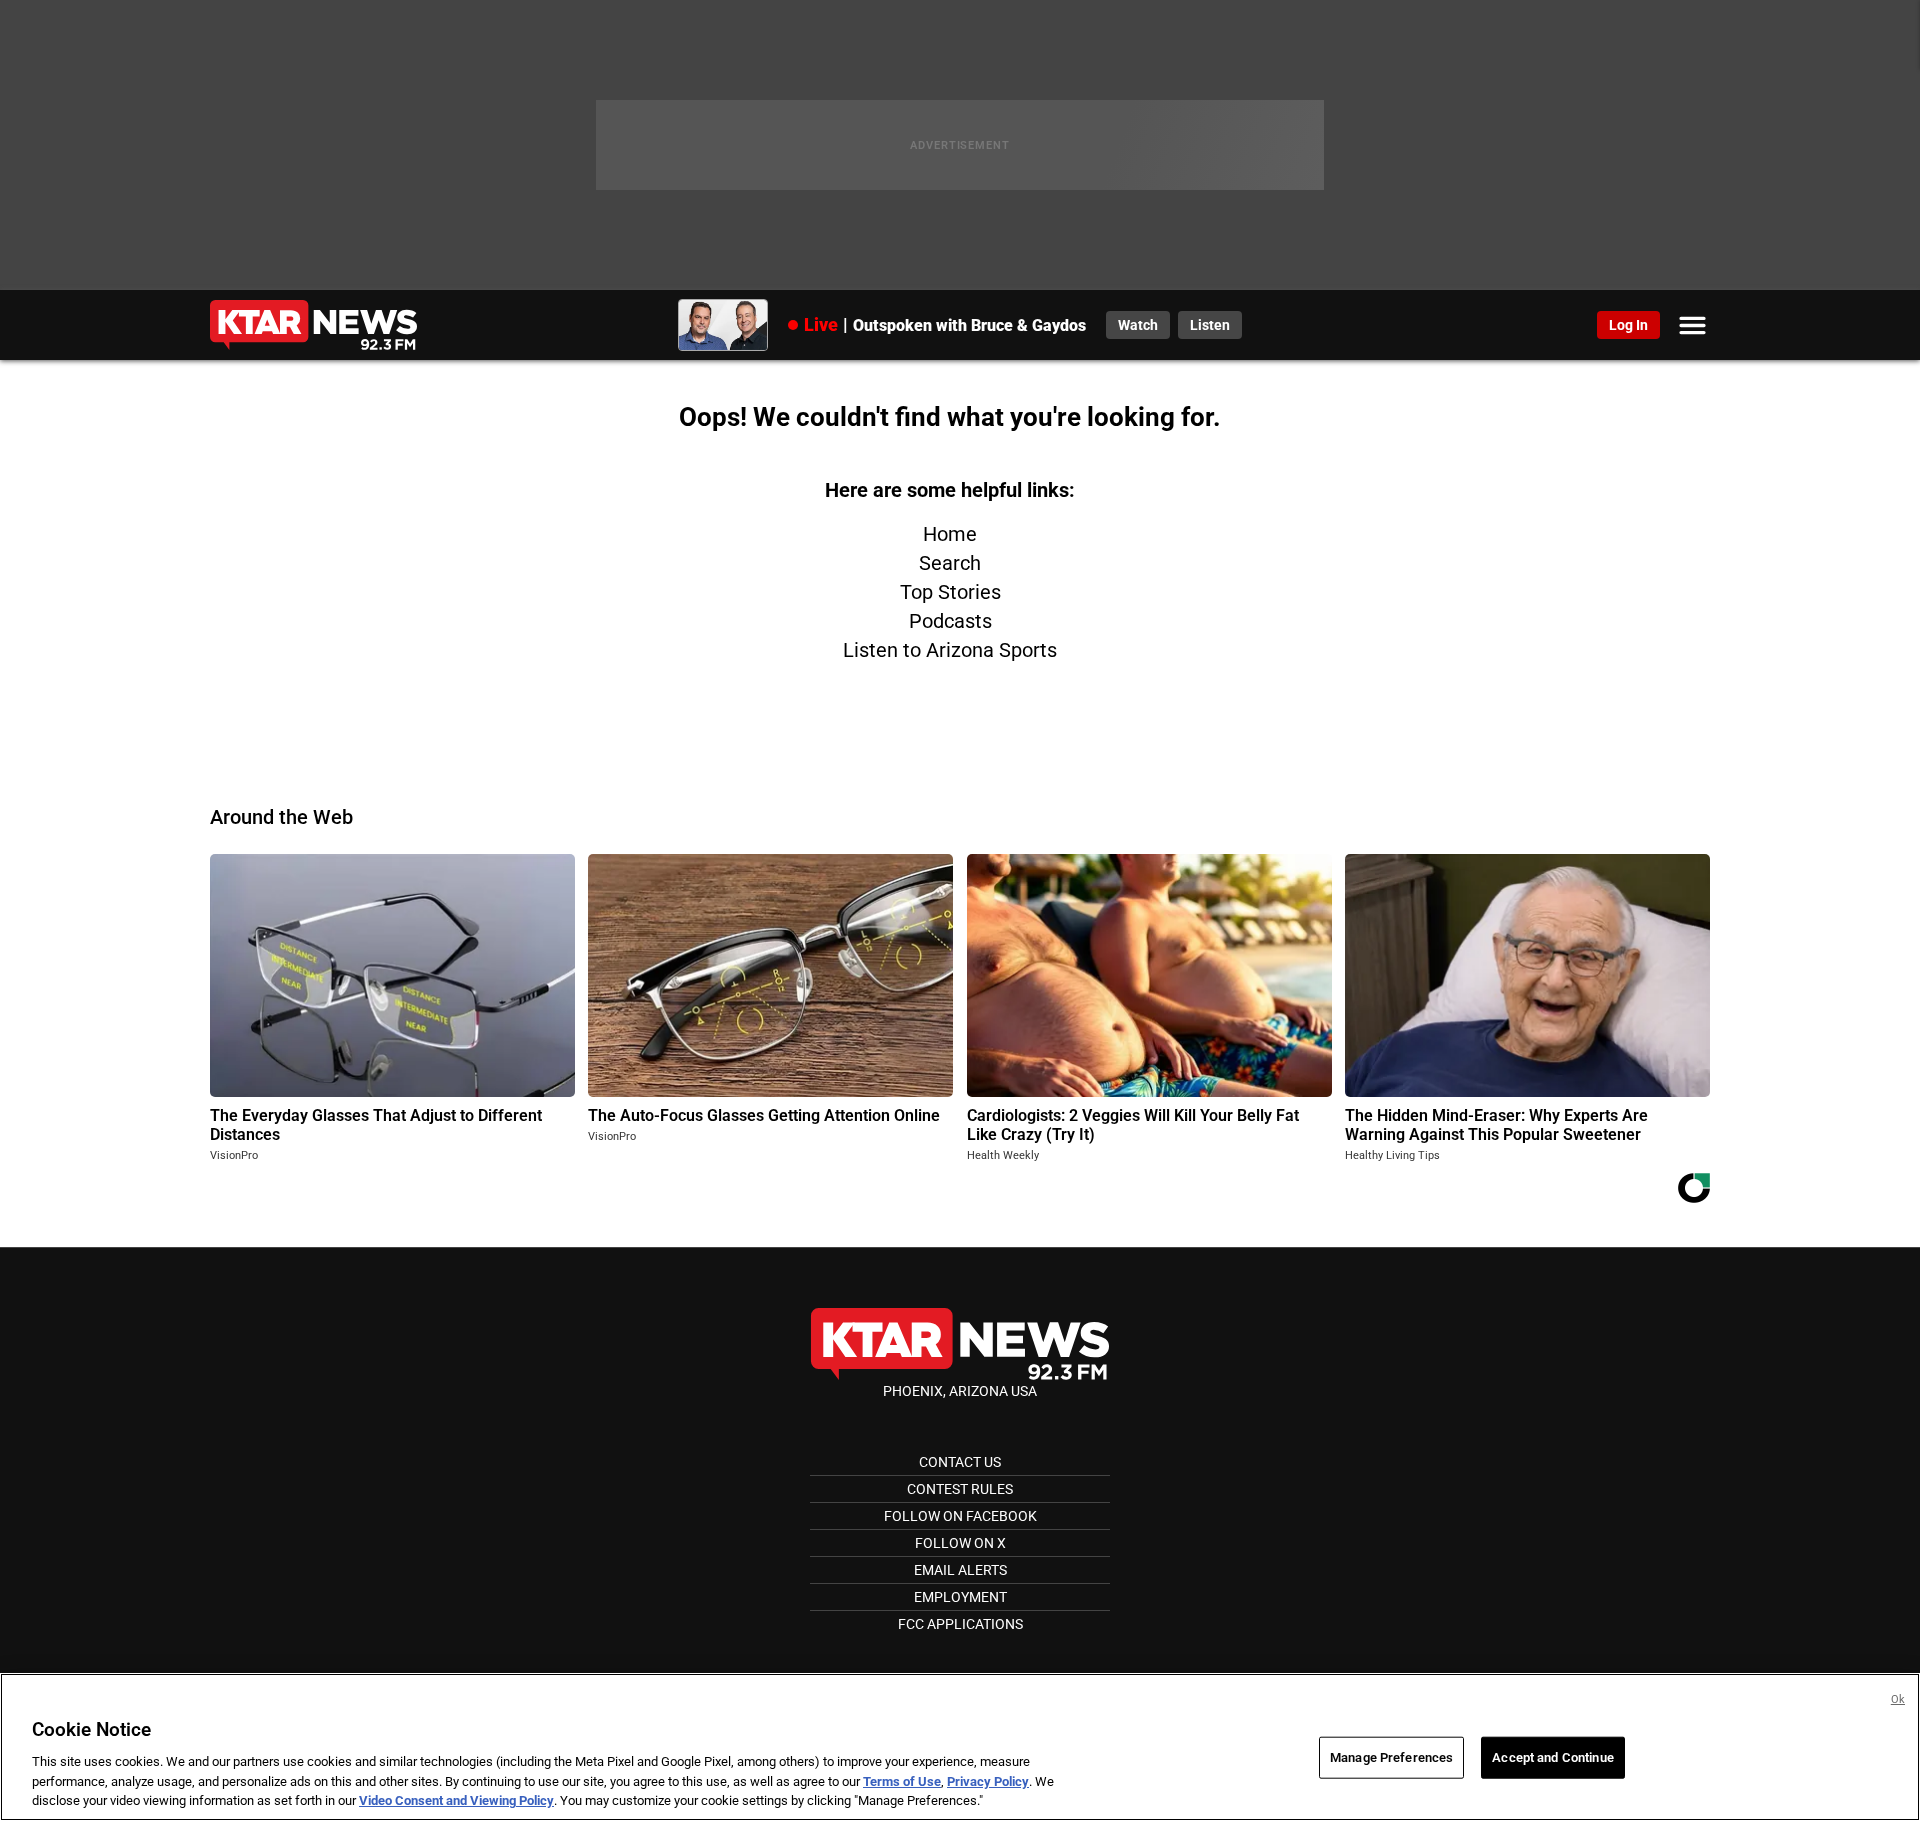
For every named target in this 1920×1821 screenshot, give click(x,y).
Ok (1898, 1699)
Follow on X (960, 1543)
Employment (960, 1597)
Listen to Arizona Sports (950, 650)
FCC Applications (960, 1624)
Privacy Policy (988, 1781)
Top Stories (950, 592)
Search (950, 563)
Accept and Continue (1552, 1757)
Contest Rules (960, 1489)
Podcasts (950, 621)
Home (950, 534)
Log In (1628, 325)
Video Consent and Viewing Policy (456, 1800)
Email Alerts (960, 1570)
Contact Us (960, 1462)
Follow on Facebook (960, 1516)
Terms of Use (902, 1781)
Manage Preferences (1391, 1757)
